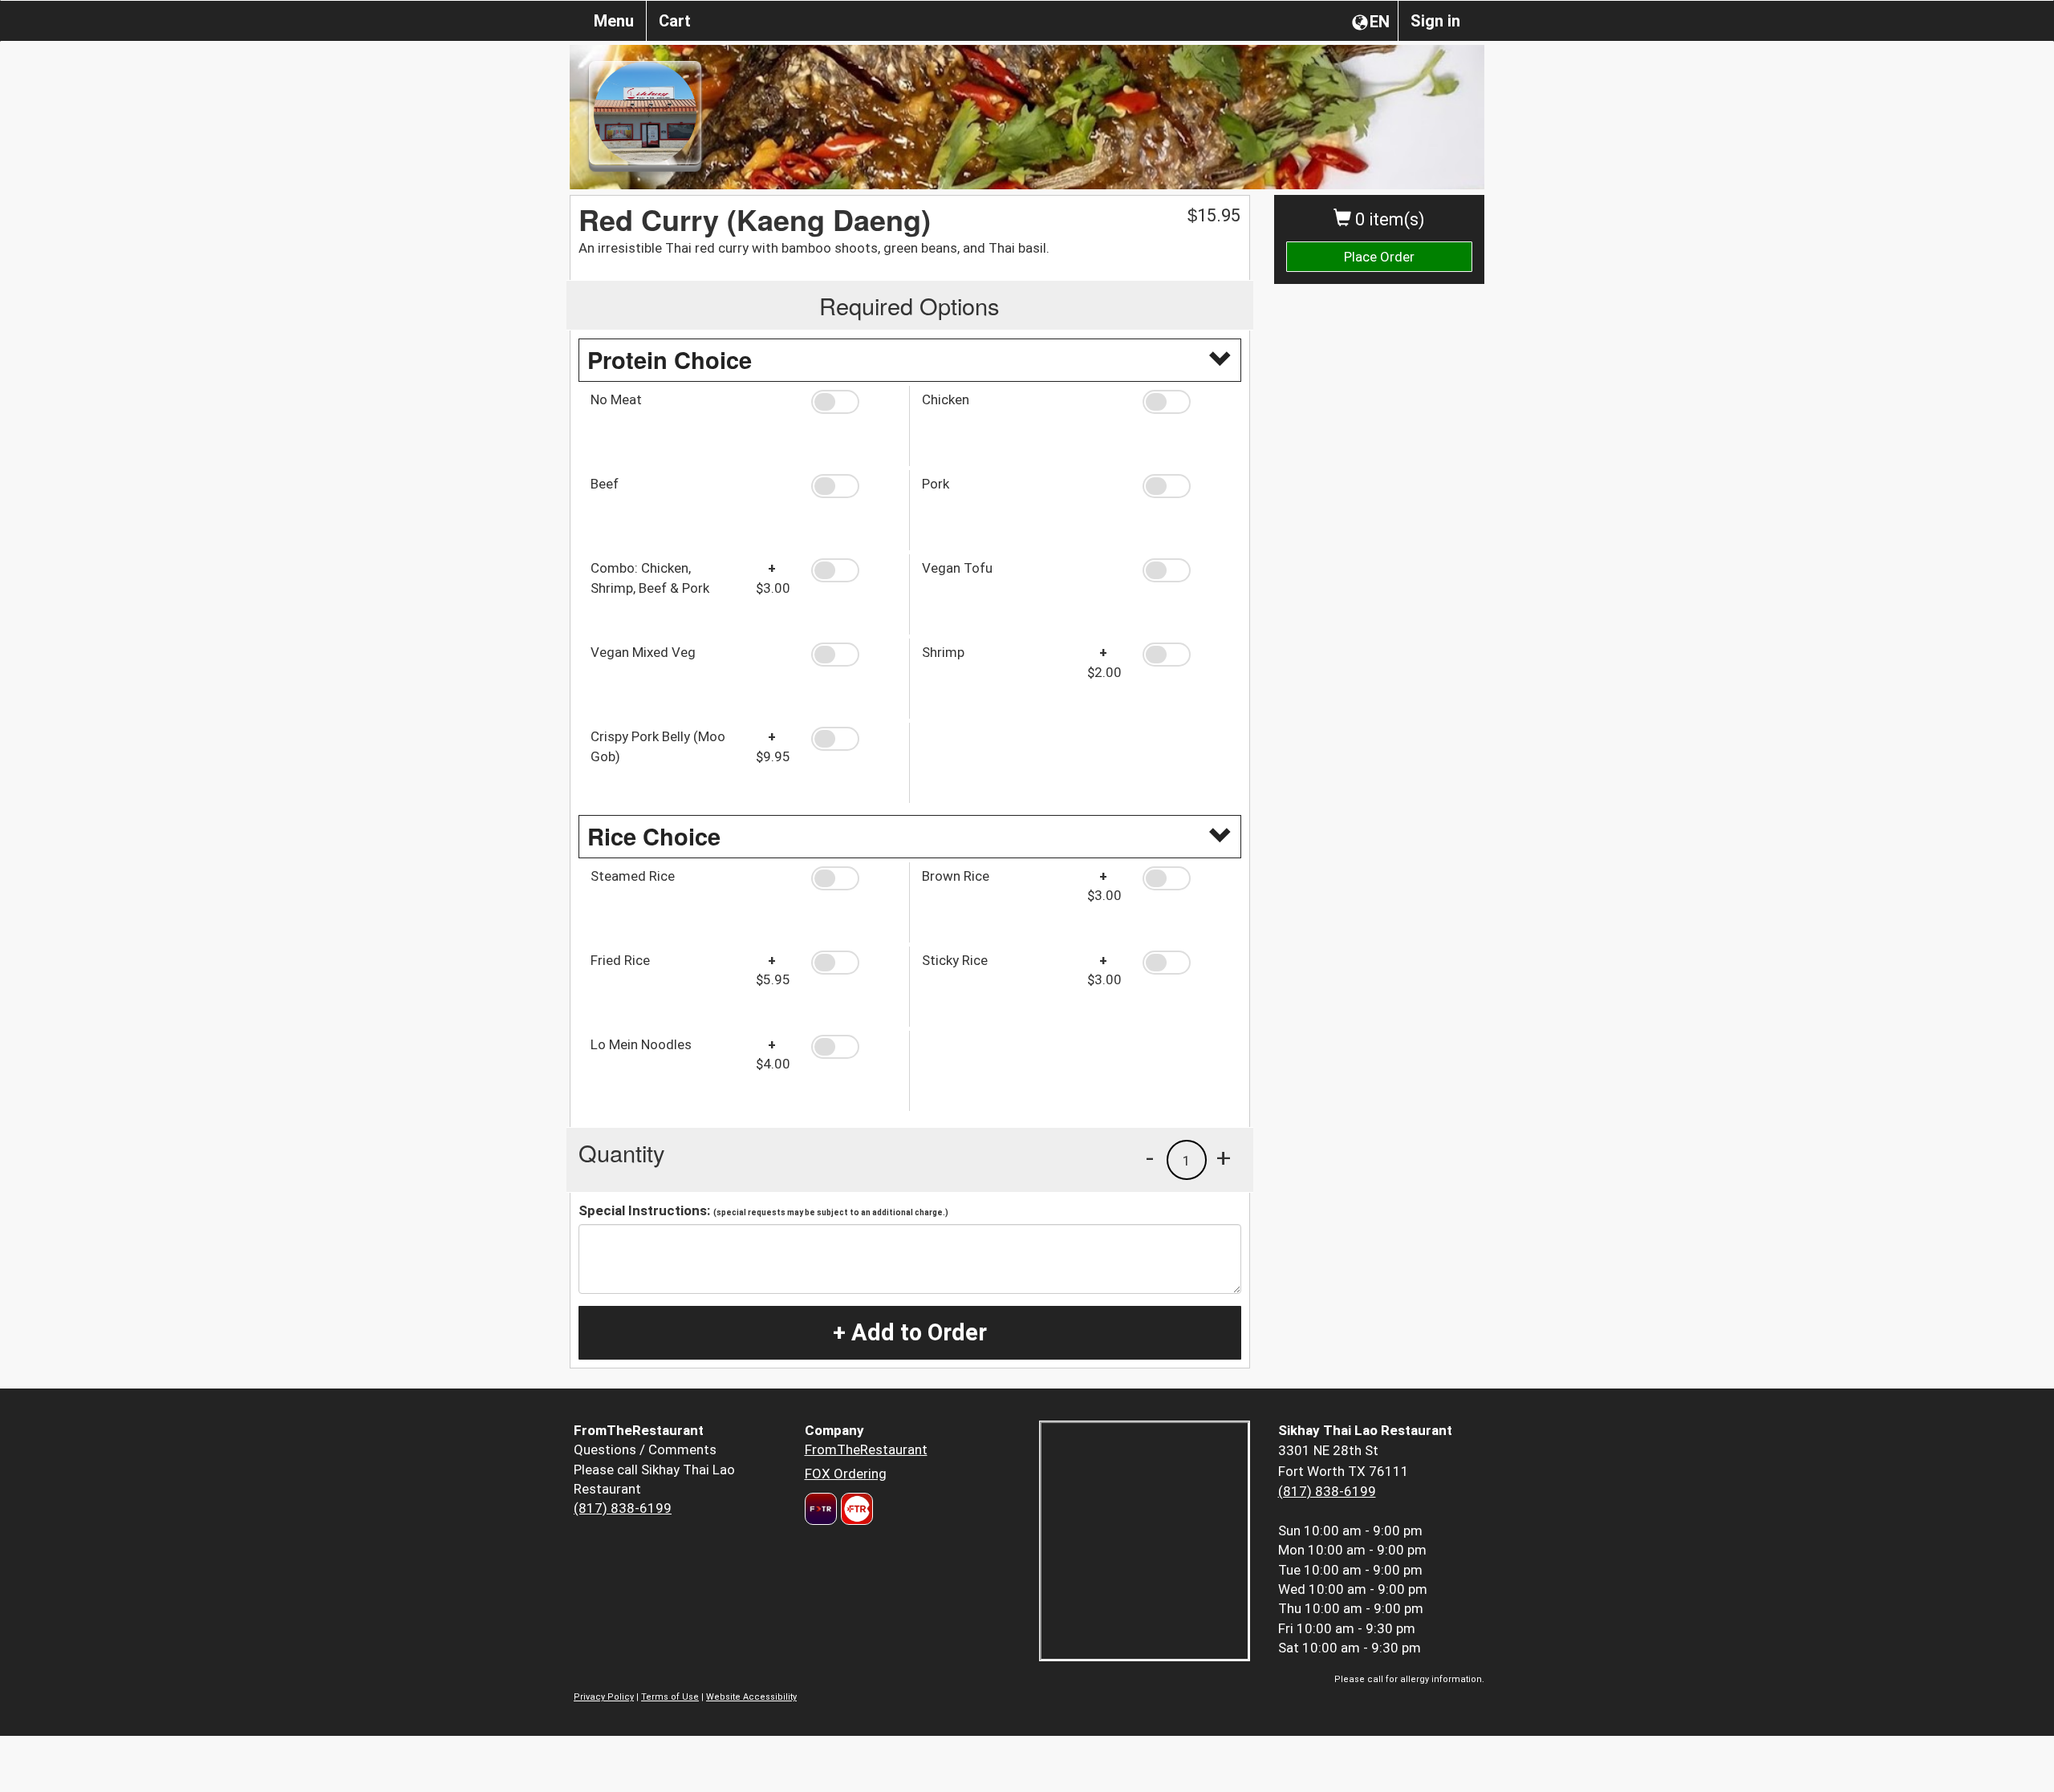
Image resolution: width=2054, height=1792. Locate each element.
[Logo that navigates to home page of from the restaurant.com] (821, 1509)
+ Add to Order (910, 1332)
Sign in (1435, 21)
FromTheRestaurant (866, 1449)
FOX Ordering (846, 1474)
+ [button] (1224, 1158)
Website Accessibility (751, 1697)
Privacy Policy (604, 1697)
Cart (675, 21)
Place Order (1379, 257)
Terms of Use (670, 1697)
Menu (614, 21)
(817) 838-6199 (623, 1508)
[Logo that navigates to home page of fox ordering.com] (855, 1509)
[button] (854, 402)
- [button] (1150, 1158)
